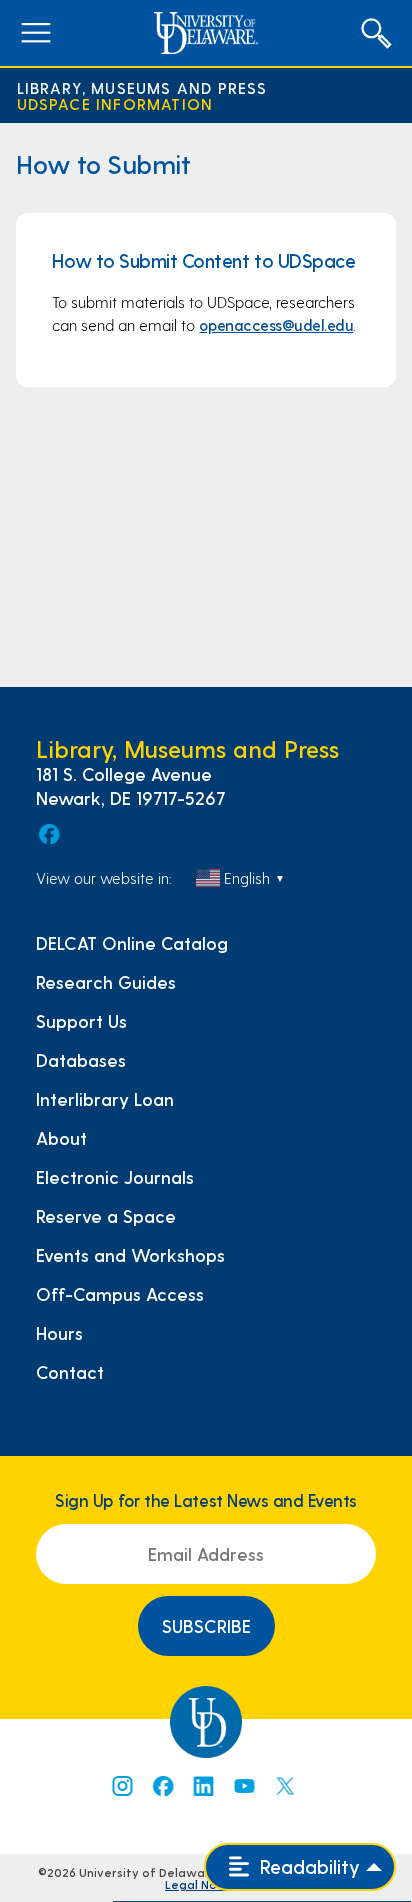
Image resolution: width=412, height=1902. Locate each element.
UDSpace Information (115, 104)
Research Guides (106, 982)
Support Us (81, 1021)
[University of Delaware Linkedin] (203, 1786)
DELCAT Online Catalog (132, 943)
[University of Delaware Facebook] (162, 1786)
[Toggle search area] (376, 33)
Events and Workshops (130, 1255)
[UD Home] (205, 33)
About (61, 1138)
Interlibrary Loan (105, 1099)
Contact (70, 1372)
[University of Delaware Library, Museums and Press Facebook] (48, 834)
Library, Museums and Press (142, 88)
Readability (307, 1866)
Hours (59, 1333)
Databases (81, 1060)
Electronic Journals (115, 1177)
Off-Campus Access (120, 1294)
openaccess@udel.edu (276, 324)
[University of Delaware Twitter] (285, 1786)
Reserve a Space (106, 1216)
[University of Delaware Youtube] (244, 1786)
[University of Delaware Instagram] (121, 1786)
